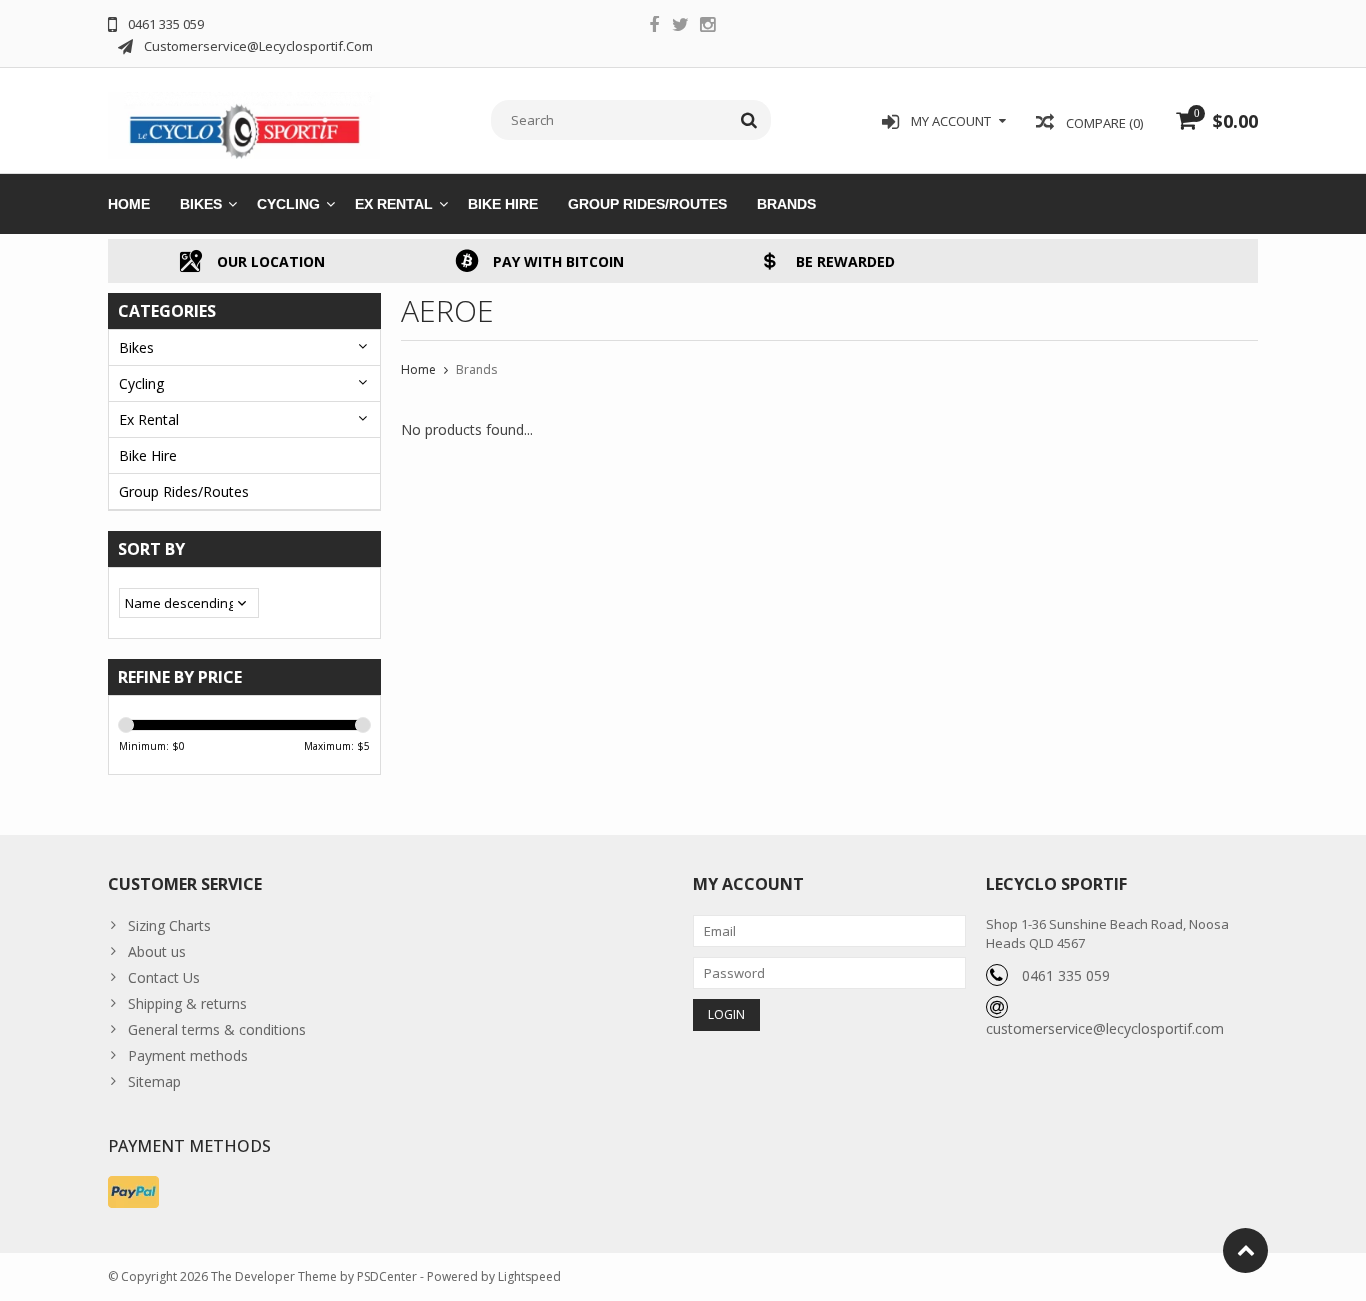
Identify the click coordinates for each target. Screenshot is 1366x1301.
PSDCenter (387, 1276)
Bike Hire (503, 204)
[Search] (749, 120)
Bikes (201, 204)
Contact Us (164, 977)
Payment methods (188, 1055)
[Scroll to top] (1245, 1250)
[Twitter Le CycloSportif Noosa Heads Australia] (681, 27)
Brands (786, 204)
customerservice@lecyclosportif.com (1105, 1028)
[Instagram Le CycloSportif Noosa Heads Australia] (708, 27)
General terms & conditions (217, 1029)
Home (129, 204)
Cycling (288, 204)
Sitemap (154, 1081)
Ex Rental (394, 204)
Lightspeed (529, 1276)
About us (157, 951)
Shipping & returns (187, 1003)
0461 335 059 (1066, 975)
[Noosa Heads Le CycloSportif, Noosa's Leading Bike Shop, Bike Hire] (244, 118)
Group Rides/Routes (647, 204)
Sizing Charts (169, 925)
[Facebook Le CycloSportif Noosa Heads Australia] (654, 27)
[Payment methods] (133, 1192)
